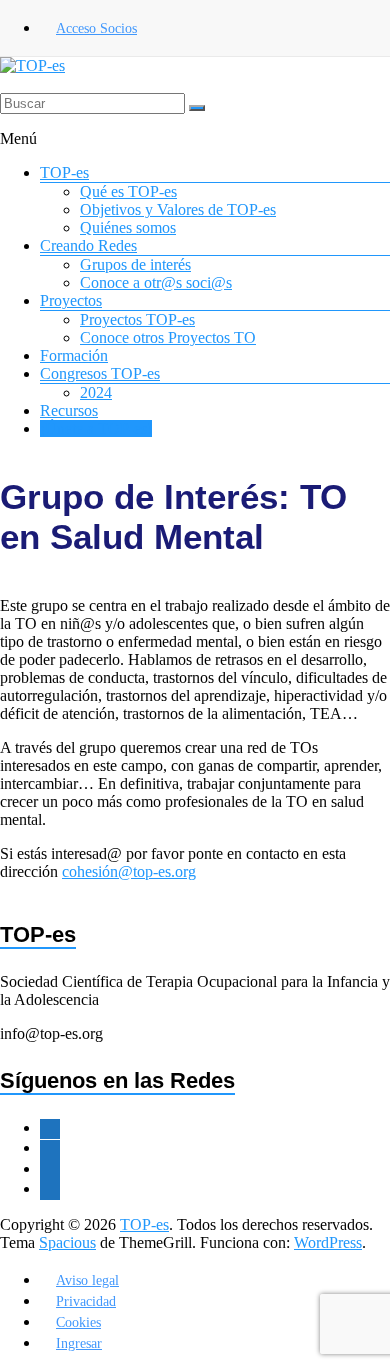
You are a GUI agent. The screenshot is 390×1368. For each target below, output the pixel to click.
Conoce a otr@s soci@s (156, 282)
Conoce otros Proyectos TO (168, 337)
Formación (74, 355)
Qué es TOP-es (128, 191)
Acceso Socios (96, 28)
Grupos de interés (135, 264)
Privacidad (86, 1301)
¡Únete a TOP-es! (96, 428)
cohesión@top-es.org (129, 871)
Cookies (78, 1322)
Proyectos (71, 300)
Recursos (69, 410)
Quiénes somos (128, 227)
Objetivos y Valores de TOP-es (178, 209)
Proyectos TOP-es (137, 319)
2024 (96, 392)
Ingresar (79, 1343)
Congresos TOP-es (100, 373)
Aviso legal (87, 1280)
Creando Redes (88, 245)
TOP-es (64, 172)
